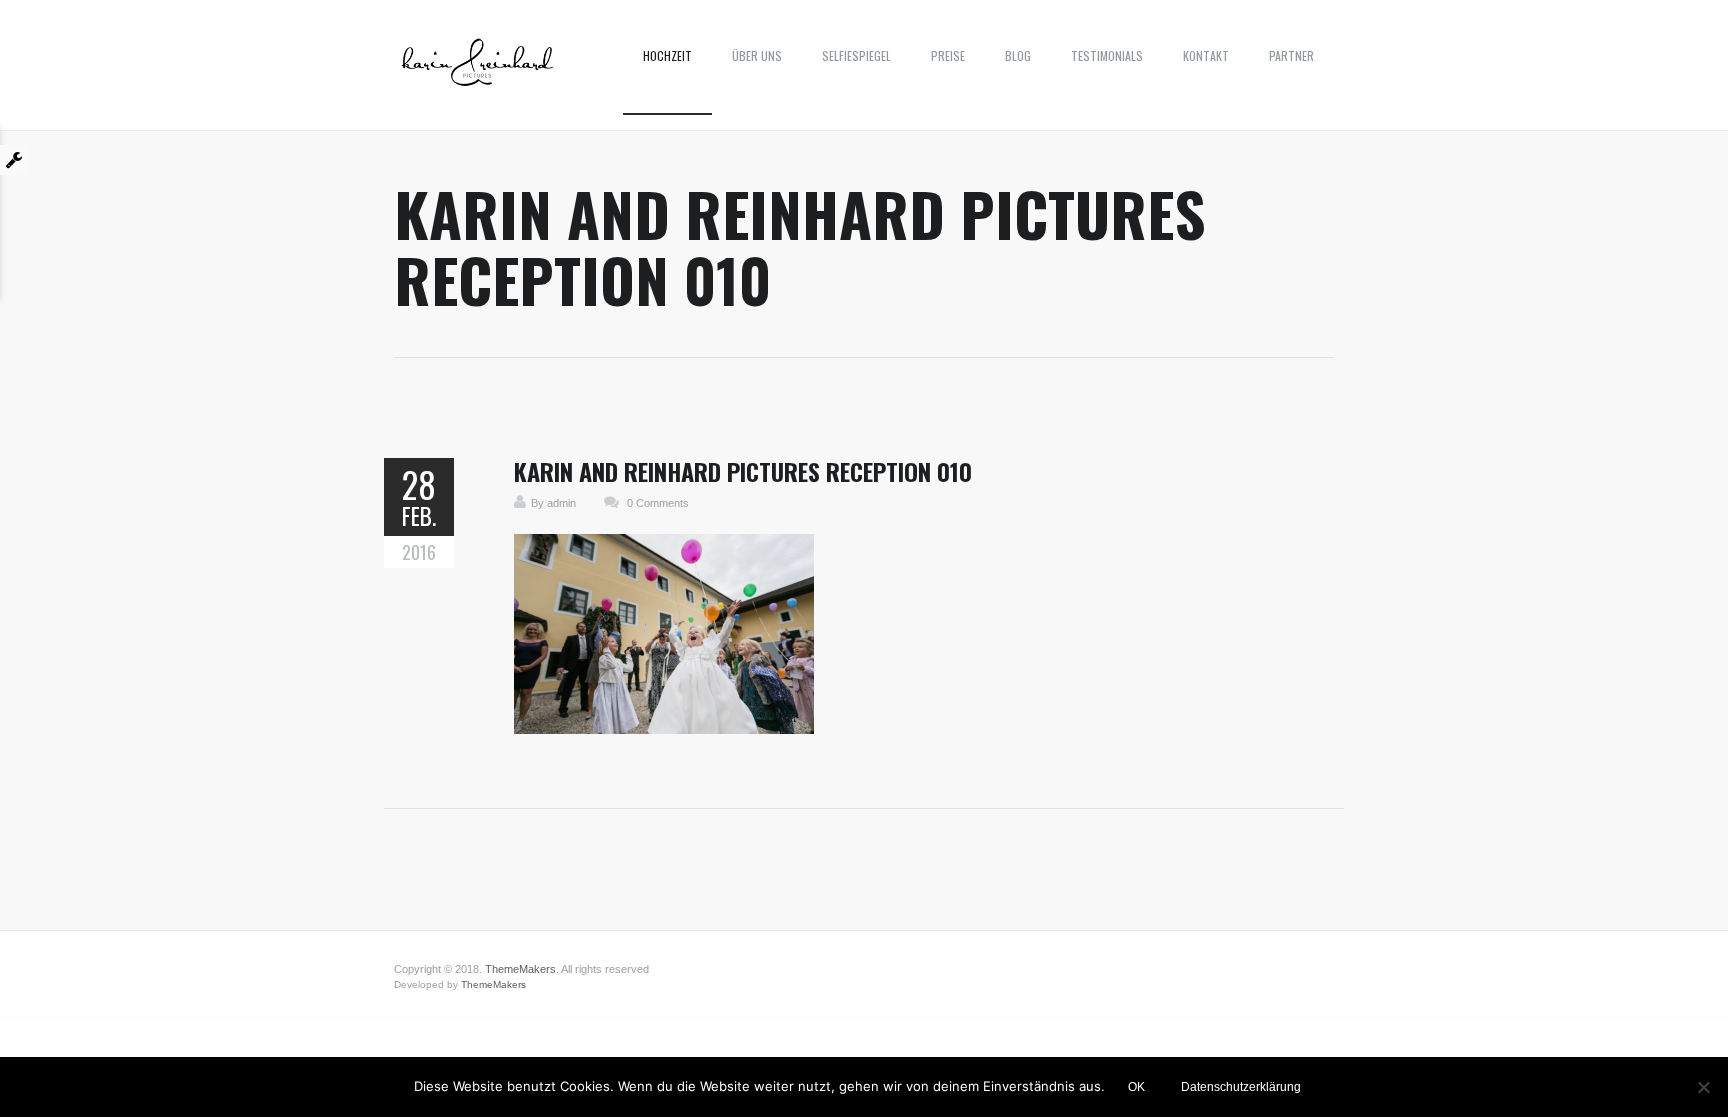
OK (1136, 1087)
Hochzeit (667, 55)
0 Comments (658, 503)
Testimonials (1107, 55)
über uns (757, 55)
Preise (948, 55)
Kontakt (1206, 55)
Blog (1018, 55)
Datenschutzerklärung (1241, 1087)
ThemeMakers (520, 969)
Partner (1291, 55)
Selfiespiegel (856, 55)
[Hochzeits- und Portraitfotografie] (477, 70)
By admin (553, 503)
